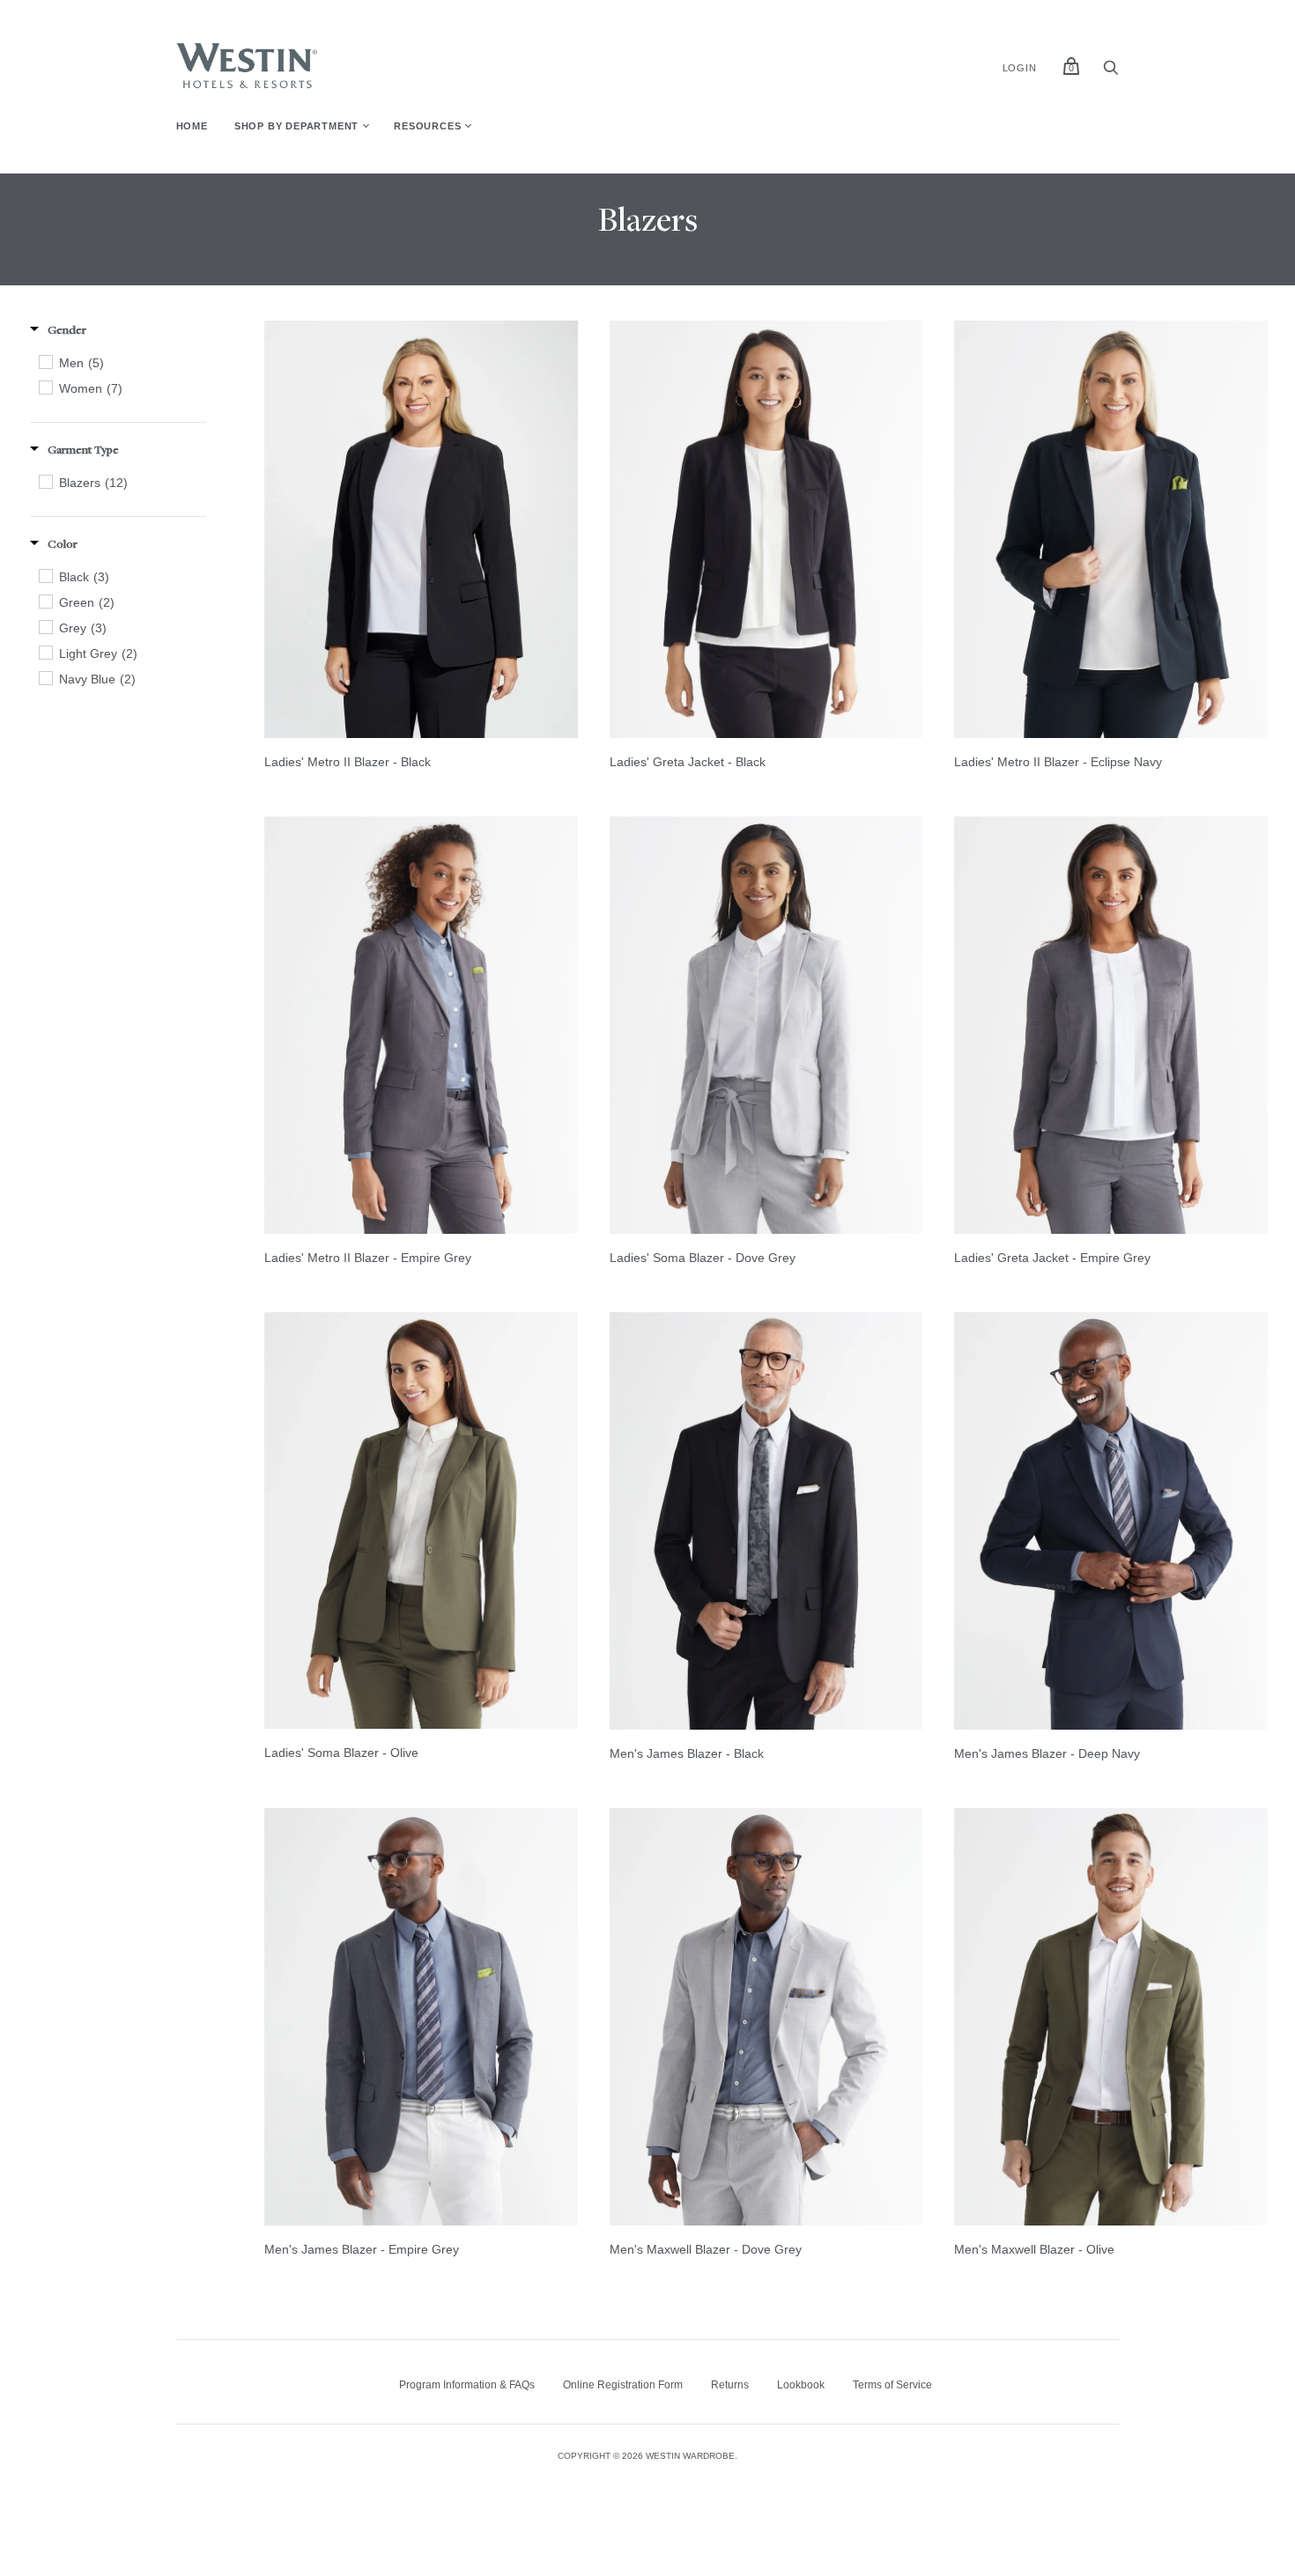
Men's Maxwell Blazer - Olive (1034, 2249)
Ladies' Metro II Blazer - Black (348, 762)
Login (1020, 68)
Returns (730, 2385)
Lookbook (801, 2385)
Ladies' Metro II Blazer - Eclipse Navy (1058, 762)
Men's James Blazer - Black (687, 1753)
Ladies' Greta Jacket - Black (688, 762)
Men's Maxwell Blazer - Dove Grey (706, 2249)
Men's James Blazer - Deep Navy (1047, 1753)
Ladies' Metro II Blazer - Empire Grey (368, 1258)
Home (192, 126)
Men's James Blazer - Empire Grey (362, 2249)
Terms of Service (892, 2385)
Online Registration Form (623, 2385)
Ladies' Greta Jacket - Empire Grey (1052, 1258)
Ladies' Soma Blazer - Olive (341, 1753)
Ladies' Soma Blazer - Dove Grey (703, 1258)
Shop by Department (296, 126)
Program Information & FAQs (467, 2385)
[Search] (1111, 72)
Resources (427, 126)
